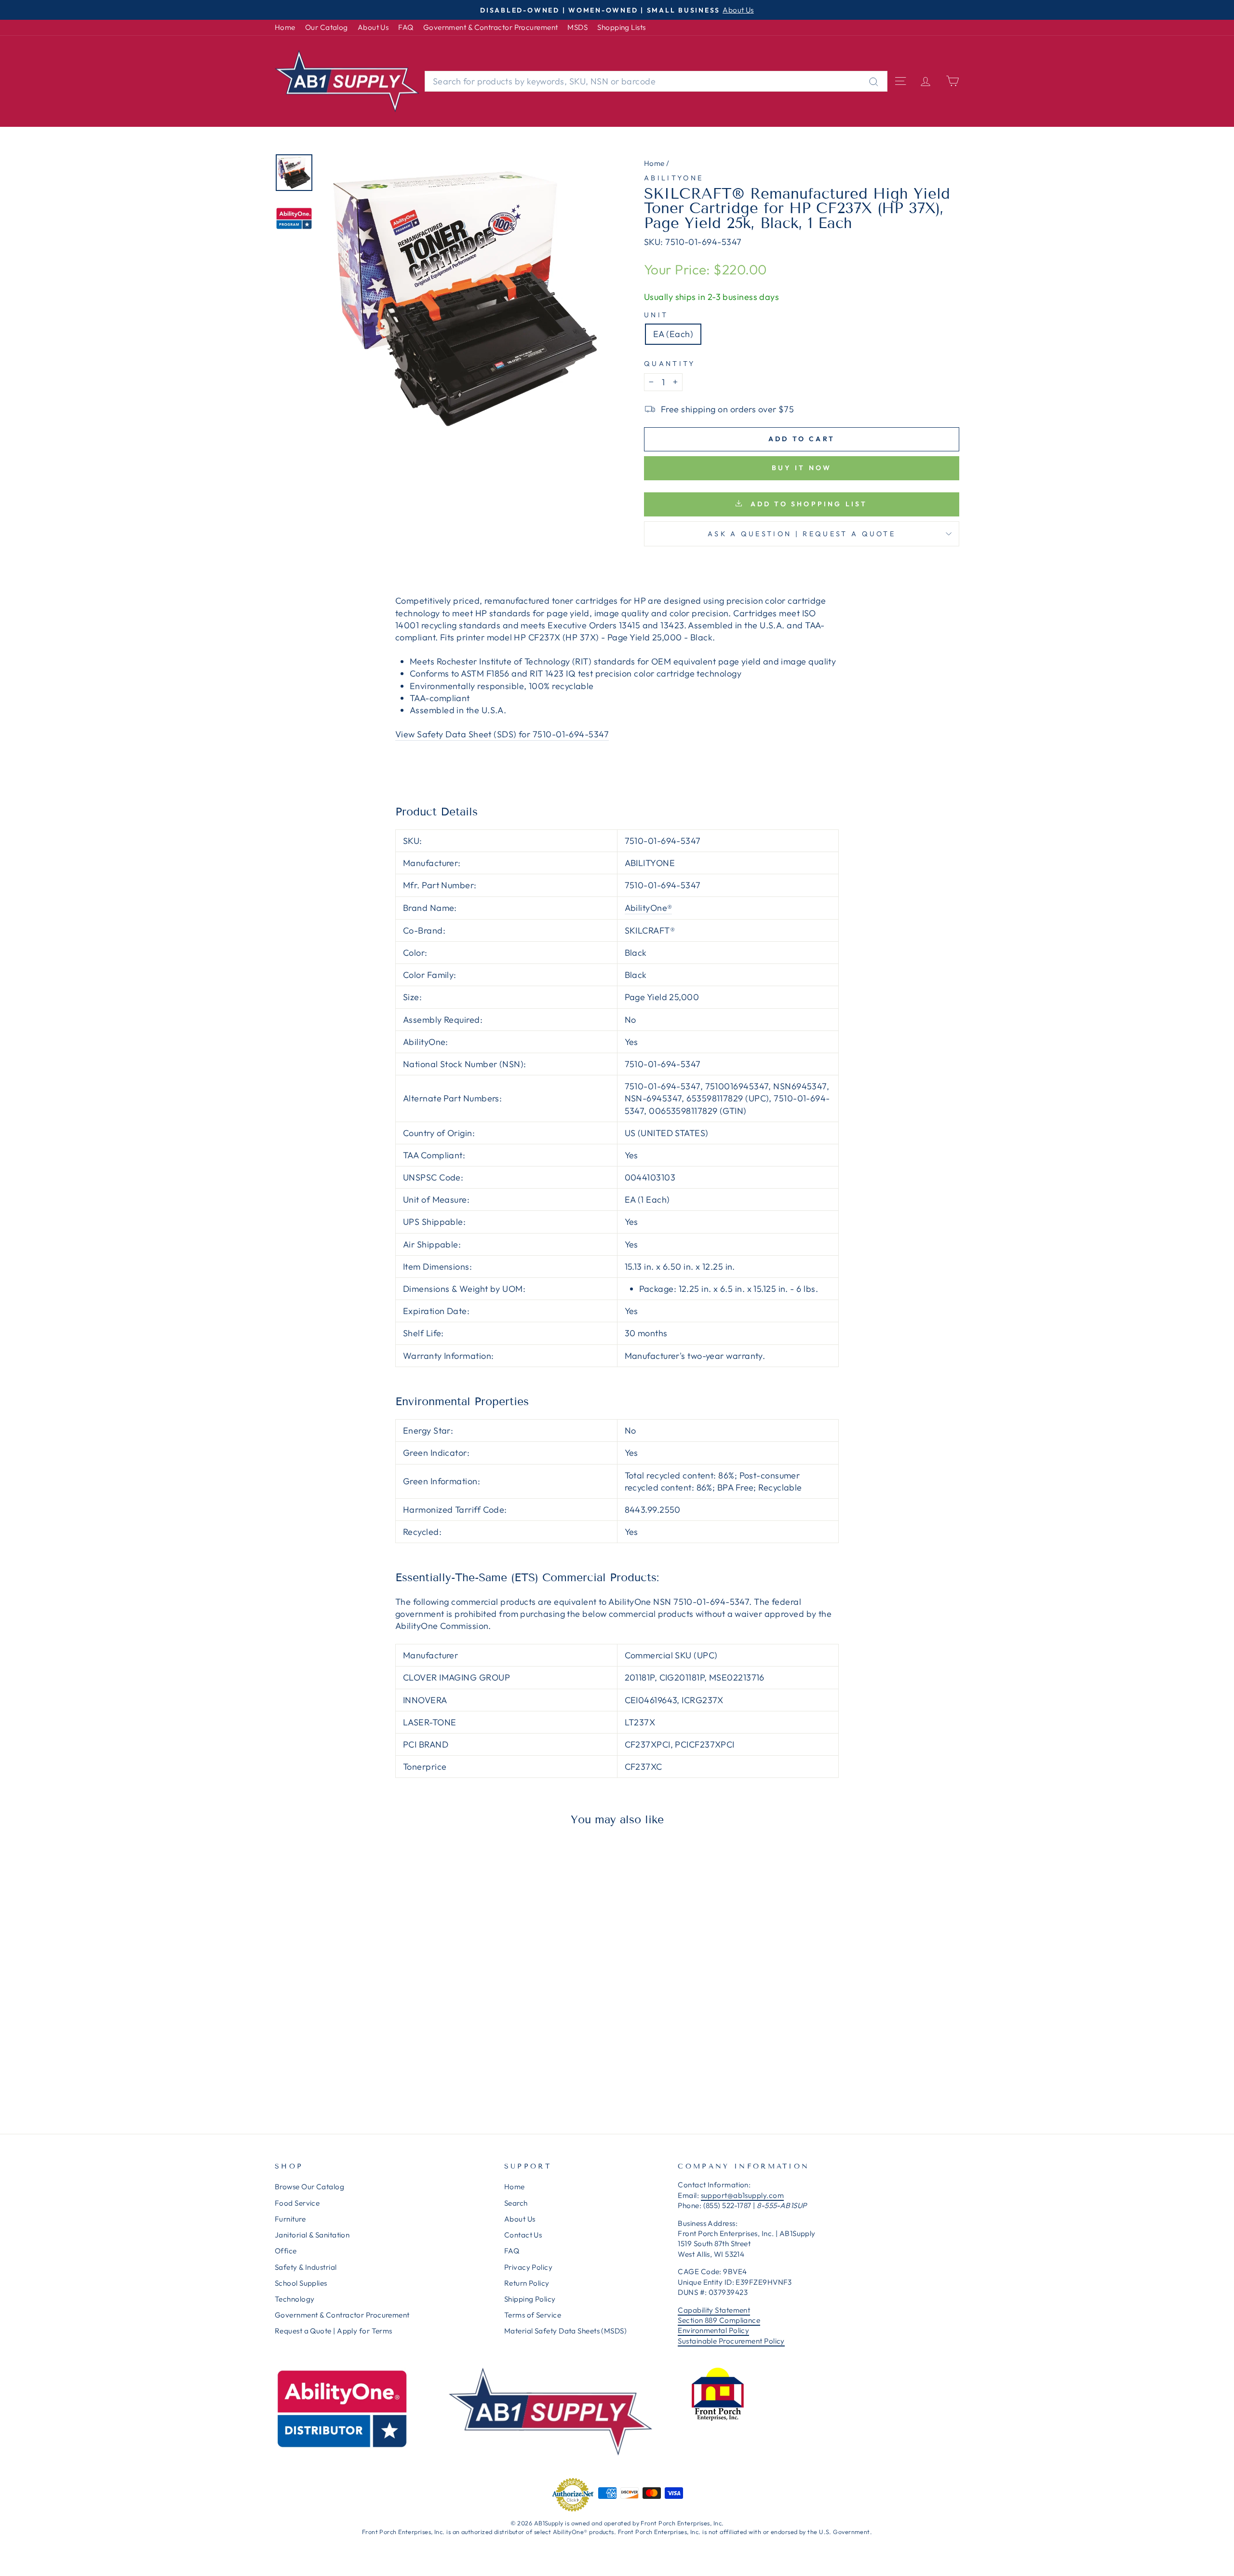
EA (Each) (673, 334)
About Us (373, 27)
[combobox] (656, 81)
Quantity (670, 364)
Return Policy (527, 2283)
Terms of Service (533, 2315)
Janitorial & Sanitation (312, 2235)
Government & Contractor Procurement (491, 27)
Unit (656, 315)
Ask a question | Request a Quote (802, 534)
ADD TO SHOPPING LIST (807, 504)
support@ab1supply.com (742, 2195)
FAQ (406, 27)
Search (516, 2203)
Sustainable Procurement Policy (731, 2341)
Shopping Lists (621, 27)
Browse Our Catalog (309, 2187)
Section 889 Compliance (719, 2320)
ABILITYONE (674, 178)
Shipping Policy (530, 2299)
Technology (295, 2299)
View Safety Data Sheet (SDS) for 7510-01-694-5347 (502, 734)
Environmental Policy (713, 2330)
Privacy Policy (528, 2267)
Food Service (297, 2203)
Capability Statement (714, 2310)
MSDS (577, 27)
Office (286, 2251)
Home (285, 27)
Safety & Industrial (306, 2267)
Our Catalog (327, 27)
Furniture (290, 2219)
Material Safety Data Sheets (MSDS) (565, 2331)
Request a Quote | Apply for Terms (334, 2331)
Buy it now (802, 468)
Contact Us (523, 2235)
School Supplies (301, 2283)
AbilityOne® (649, 908)
